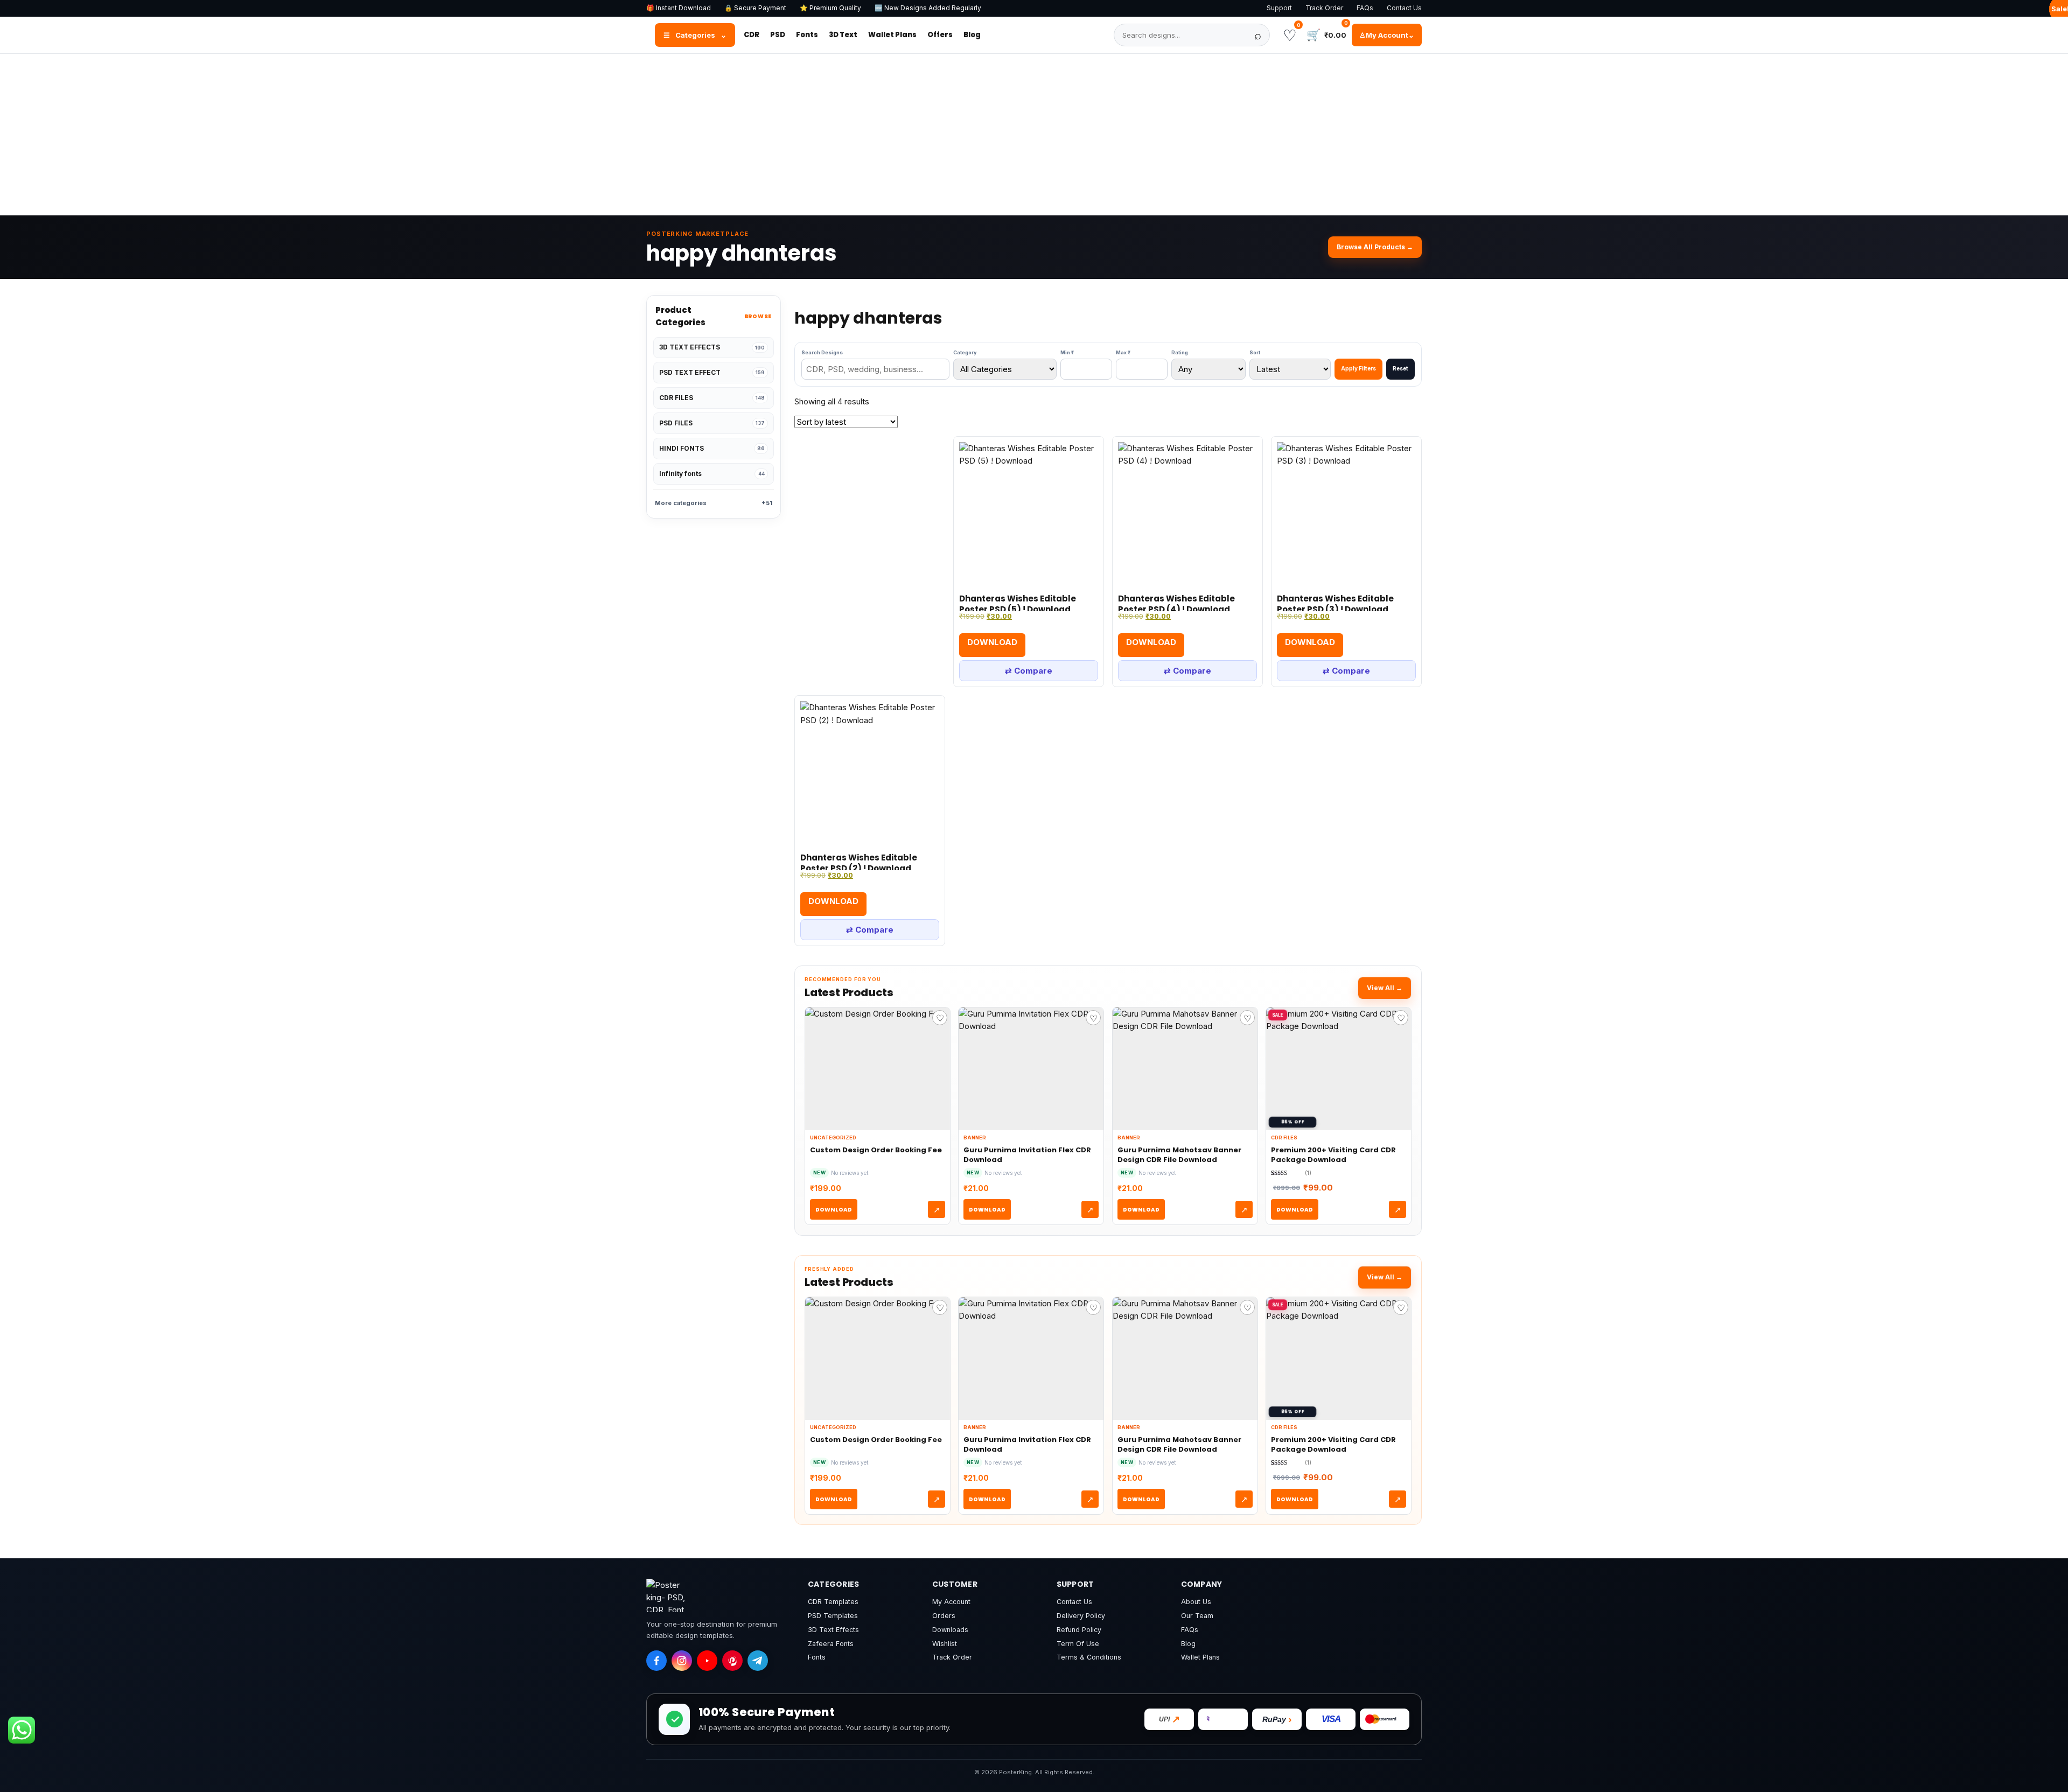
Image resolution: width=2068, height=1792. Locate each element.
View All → (1385, 988)
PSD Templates (833, 1616)
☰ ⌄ (695, 35)
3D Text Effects (833, 1630)
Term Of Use (1078, 1644)
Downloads (950, 1630)
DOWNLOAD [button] (992, 642)
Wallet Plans (892, 35)
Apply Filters (1358, 368)
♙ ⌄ (1387, 35)
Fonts (807, 35)
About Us (1196, 1602)
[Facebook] (656, 1661)
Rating (1180, 352)
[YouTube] (707, 1661)
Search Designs (822, 352)
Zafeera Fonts (831, 1644)
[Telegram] (758, 1661)
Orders (944, 1616)
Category (965, 352)
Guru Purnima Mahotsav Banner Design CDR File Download (1179, 1155)
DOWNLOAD (834, 1210)
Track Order (1324, 8)
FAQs (1365, 8)
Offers (940, 35)
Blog (972, 35)
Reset (1400, 368)
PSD (778, 35)
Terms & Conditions (1089, 1657)
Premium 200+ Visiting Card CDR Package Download (1333, 1155)
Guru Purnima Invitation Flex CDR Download (1027, 1155)
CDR (752, 35)
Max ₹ (1123, 352)
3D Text (843, 35)
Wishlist (945, 1644)
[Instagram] (682, 1661)
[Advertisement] (1034, 135)
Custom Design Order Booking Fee (876, 1150)
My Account (951, 1602)
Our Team (1197, 1616)
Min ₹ (1067, 352)
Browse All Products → (1375, 247)
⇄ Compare (1029, 671)
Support (1279, 8)
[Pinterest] (732, 1661)
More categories (714, 503)
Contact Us (1404, 8)
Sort (1255, 352)
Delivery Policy (1081, 1616)
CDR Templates (833, 1602)
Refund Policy (1079, 1630)
